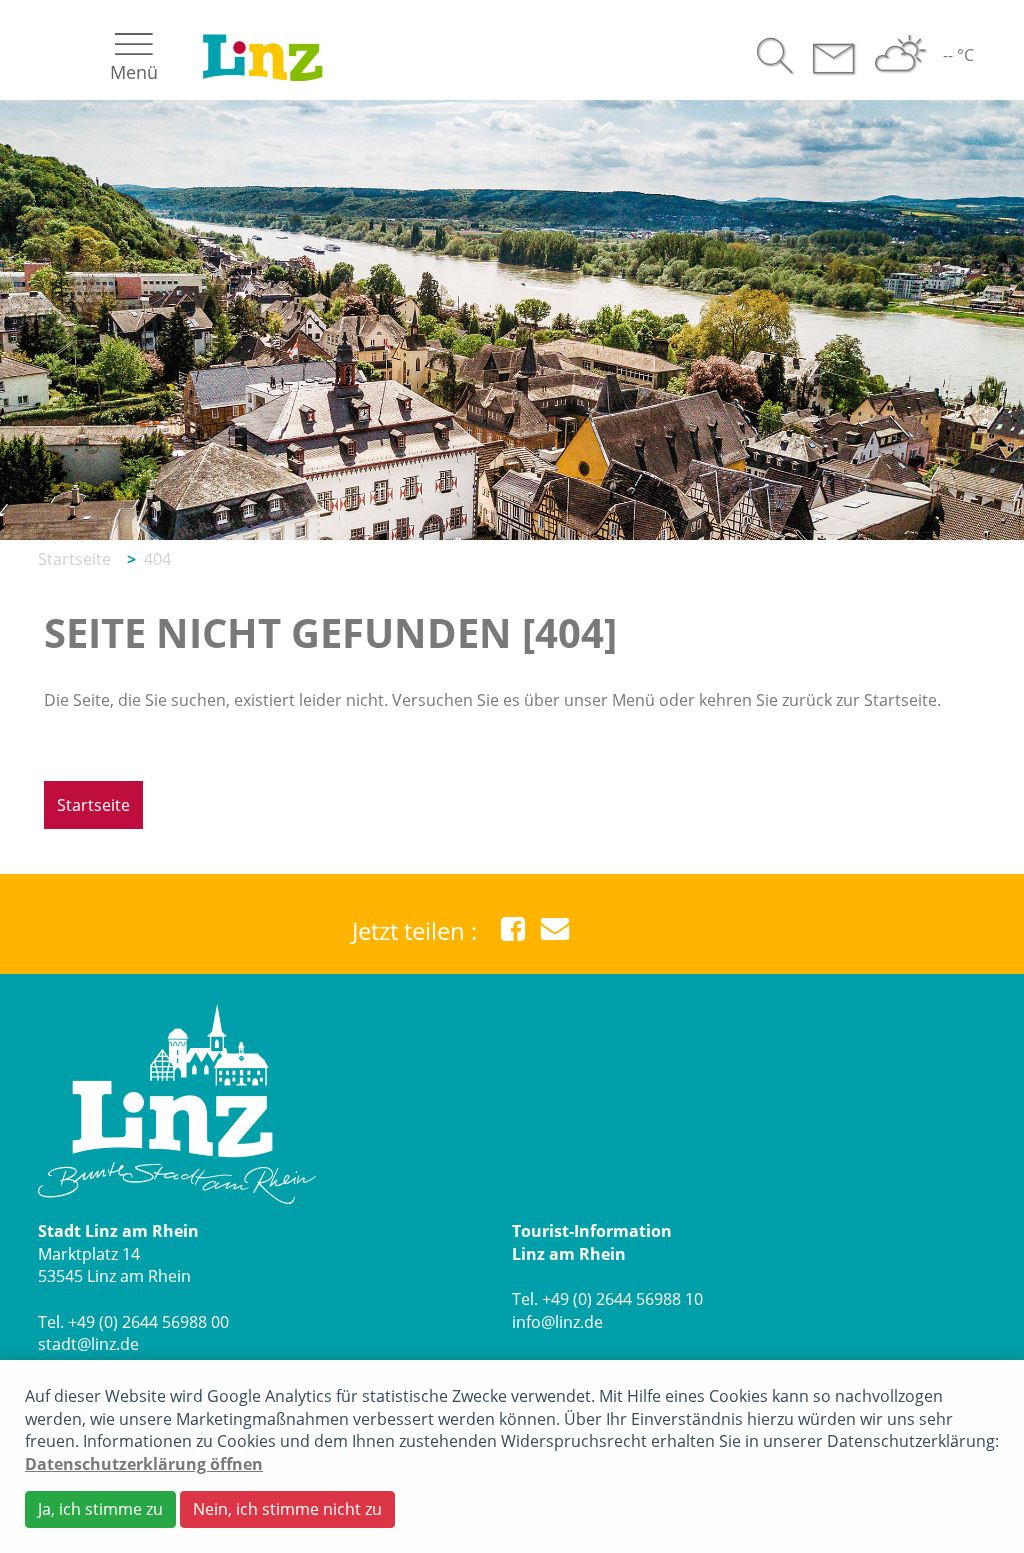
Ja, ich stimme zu (100, 1509)
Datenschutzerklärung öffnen (144, 1464)
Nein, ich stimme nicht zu (287, 1509)
